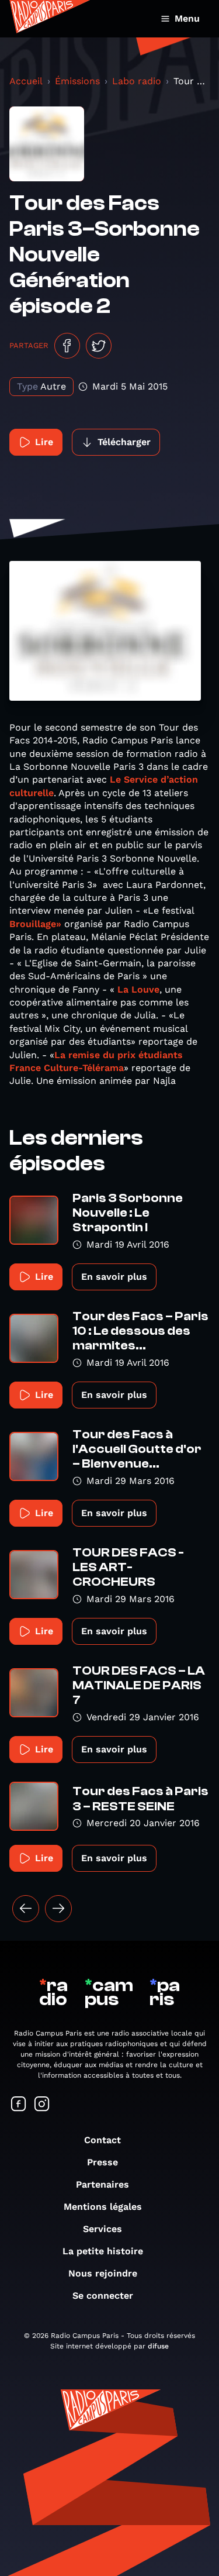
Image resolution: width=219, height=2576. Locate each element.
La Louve (137, 989)
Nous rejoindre (103, 2273)
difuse (158, 2346)
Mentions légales (103, 2207)
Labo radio (137, 81)
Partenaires (102, 2184)
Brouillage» (35, 924)
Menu (187, 18)
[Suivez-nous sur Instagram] (42, 2105)
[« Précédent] (26, 1909)
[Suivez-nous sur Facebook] (19, 2105)
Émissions (77, 81)
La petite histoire (103, 2251)
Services (102, 2229)
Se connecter (103, 2296)
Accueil (26, 81)
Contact (102, 2140)
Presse (102, 2162)
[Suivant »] (58, 1909)
